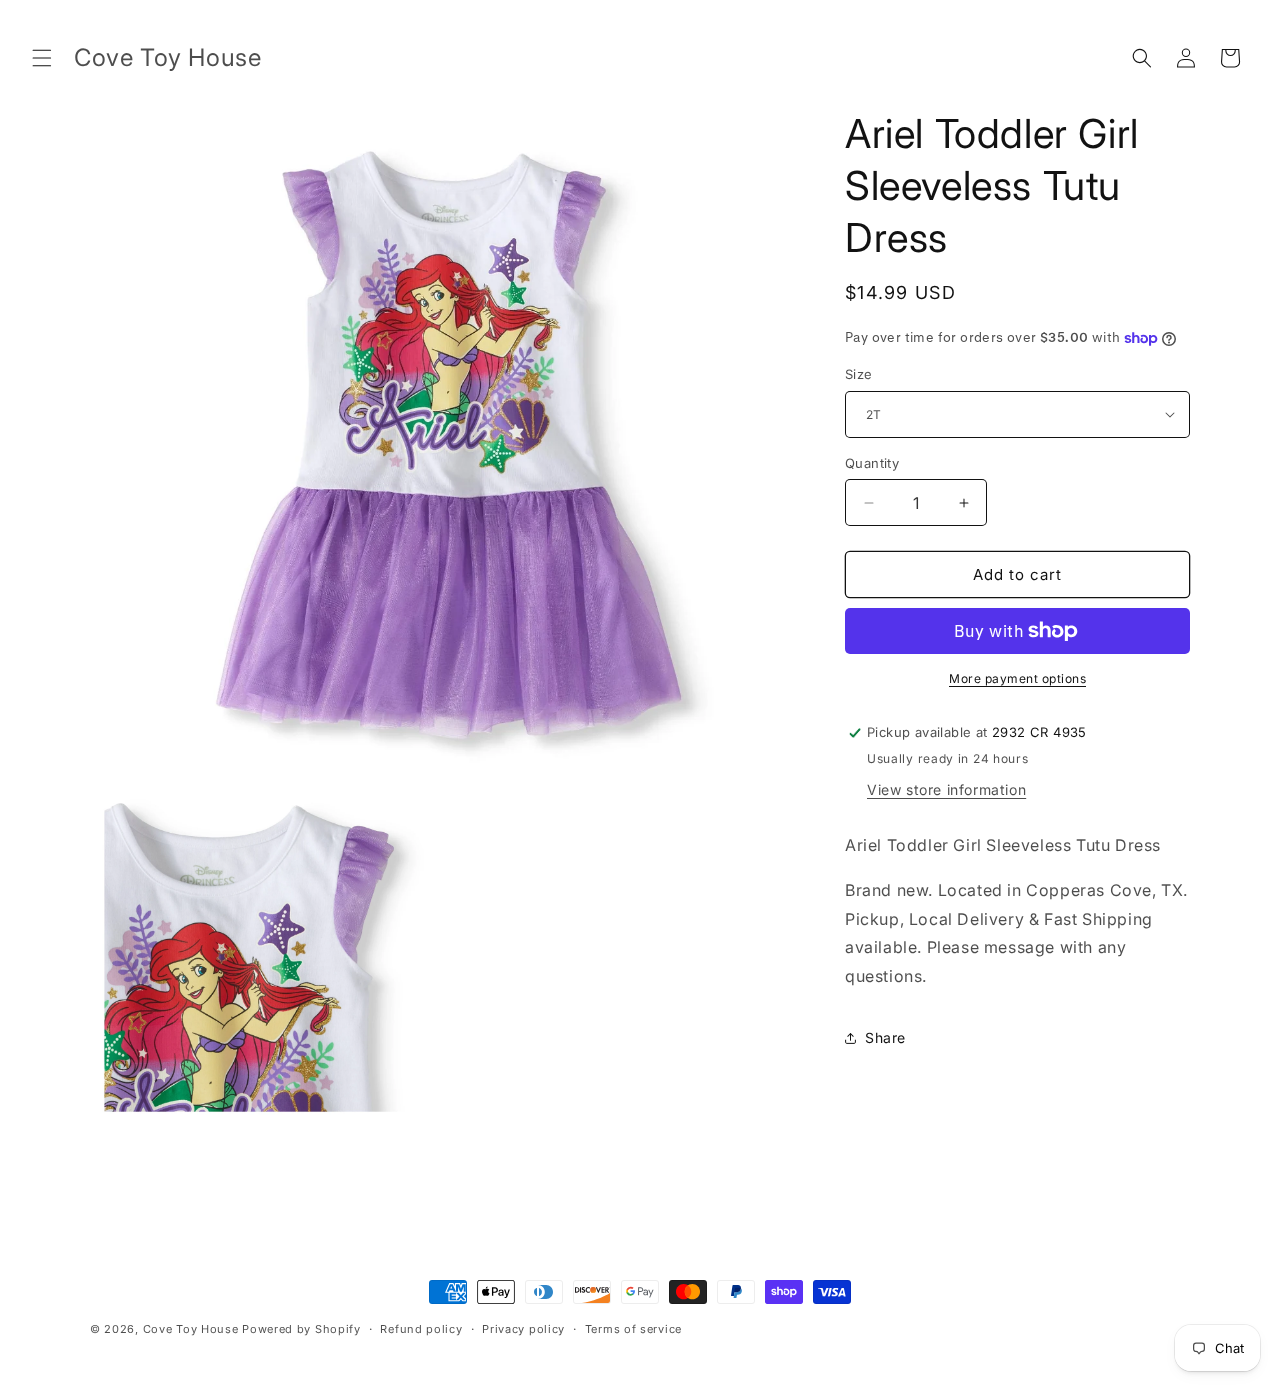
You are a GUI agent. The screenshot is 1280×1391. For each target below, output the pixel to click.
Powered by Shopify (301, 1329)
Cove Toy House (191, 1329)
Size (859, 374)
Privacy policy (523, 1329)
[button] (42, 58)
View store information (946, 789)
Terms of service (633, 1329)
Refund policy (421, 1329)
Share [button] (885, 1037)
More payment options (1017, 678)
